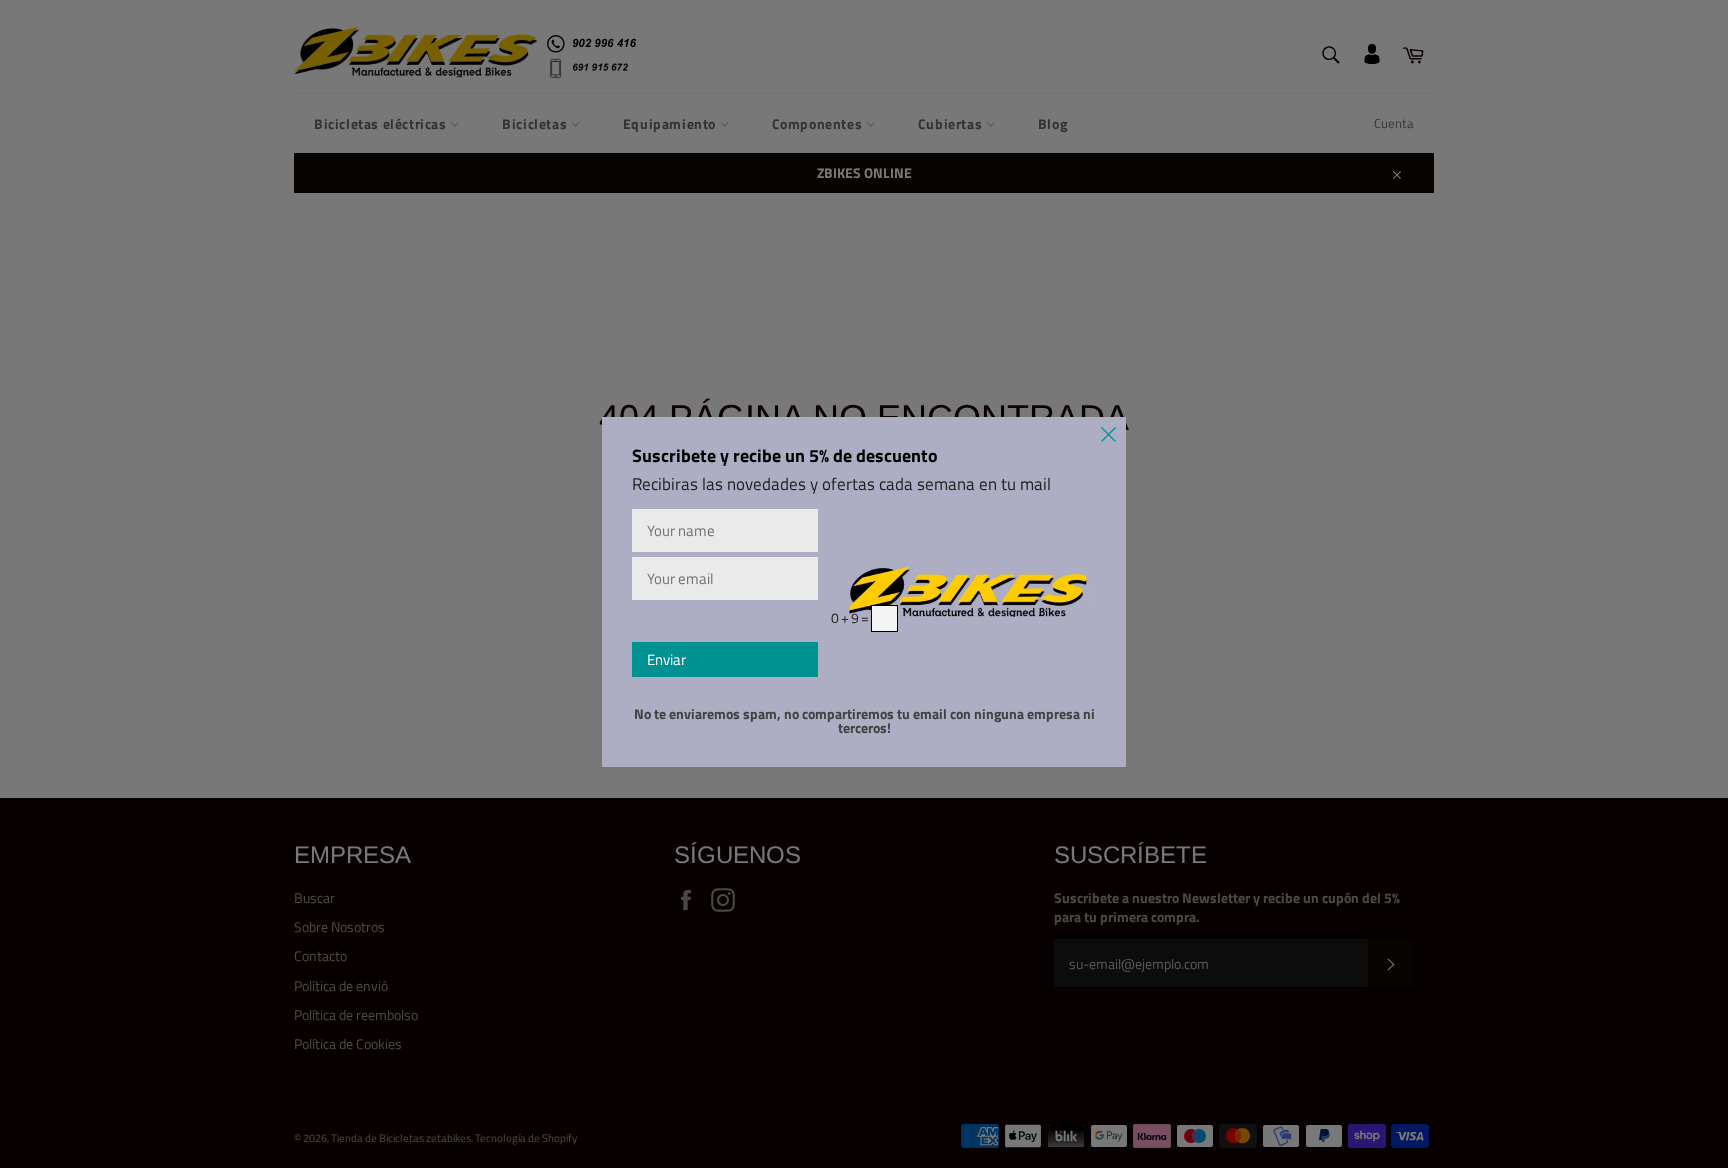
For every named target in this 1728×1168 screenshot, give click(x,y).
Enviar (666, 659)
